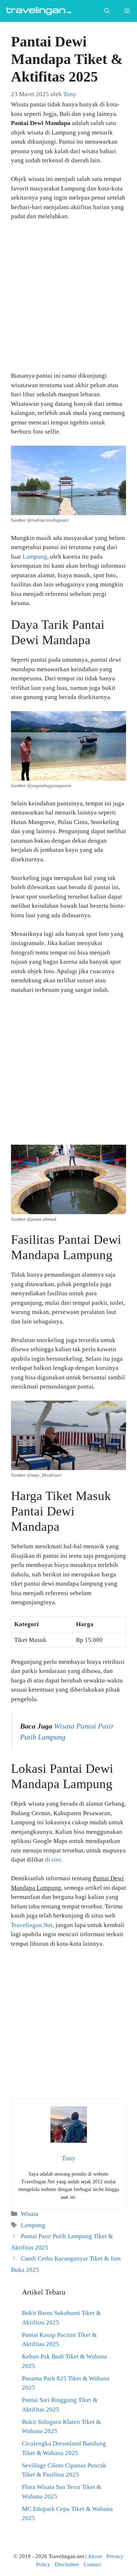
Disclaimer (67, 2564)
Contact (92, 2564)
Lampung (35, 557)
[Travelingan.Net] (40, 11)
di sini (53, 1860)
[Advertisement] (68, 299)
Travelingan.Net (32, 1925)
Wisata (30, 2214)
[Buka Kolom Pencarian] (107, 11)
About (95, 2556)
